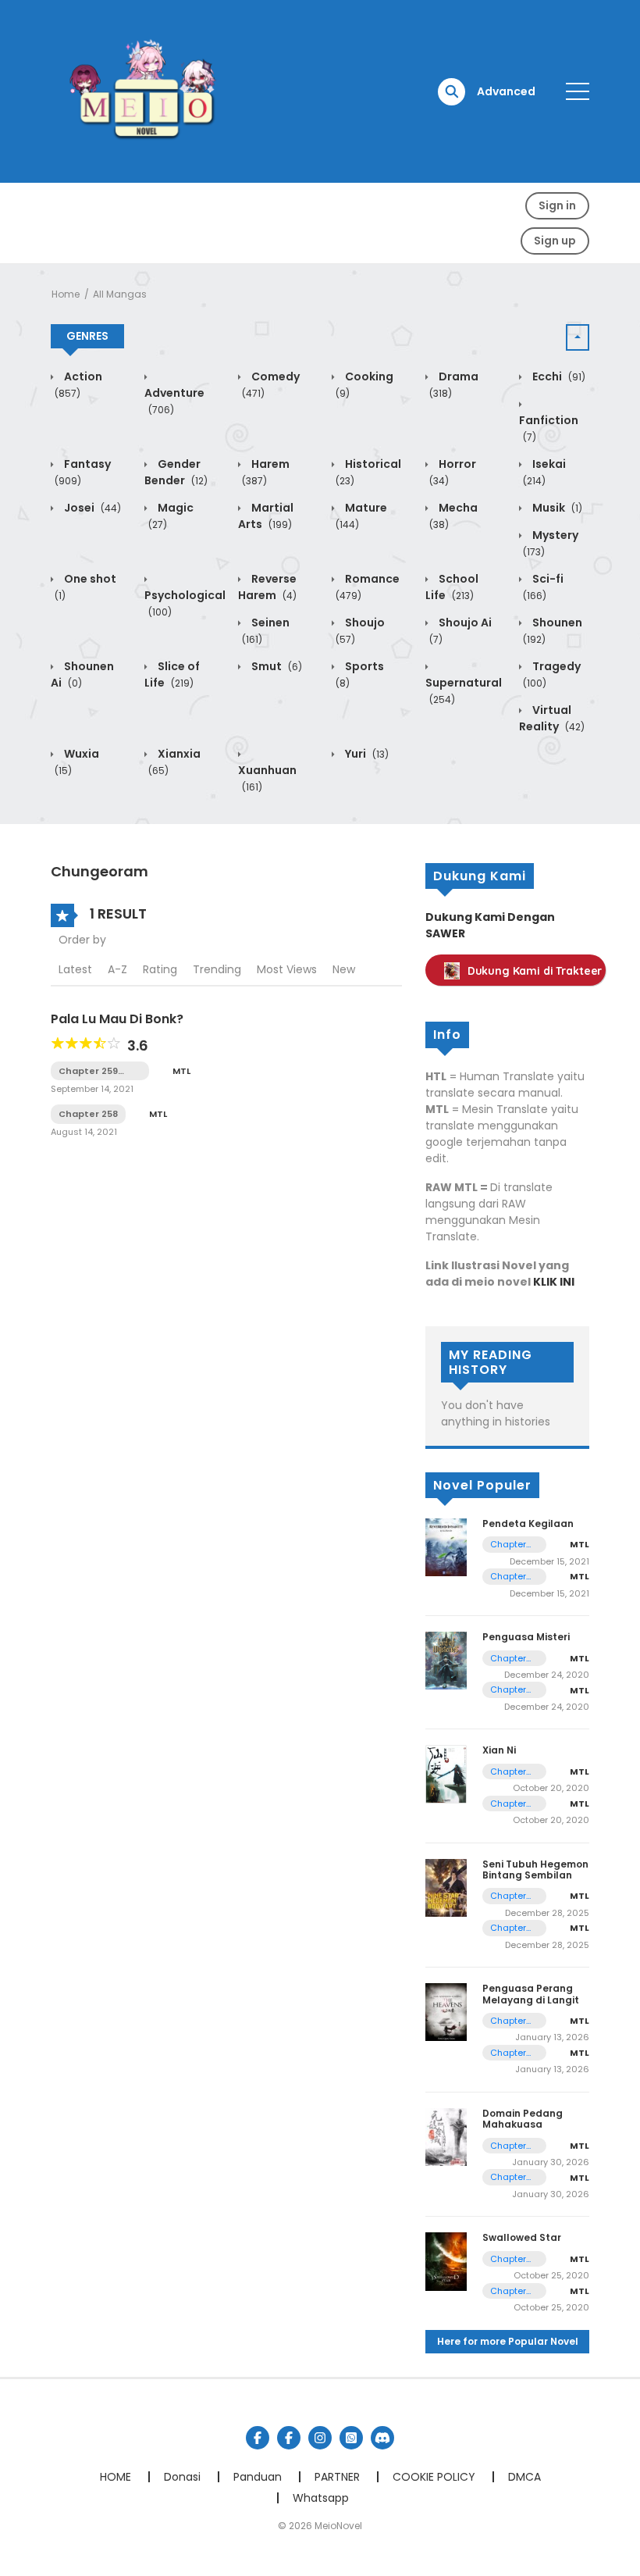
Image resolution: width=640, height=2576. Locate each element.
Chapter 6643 (508, 1896)
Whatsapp (321, 2498)
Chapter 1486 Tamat (508, 2259)
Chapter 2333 (508, 1577)
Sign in (557, 205)
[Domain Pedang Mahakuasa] (446, 2136)
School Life (452, 587)
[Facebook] (258, 2438)
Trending (217, 969)
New (344, 969)
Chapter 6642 (508, 1928)
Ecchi (558, 376)
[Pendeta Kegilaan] (446, 1547)
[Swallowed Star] (446, 2260)
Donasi (182, 2477)
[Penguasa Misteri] (446, 1660)
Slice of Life (172, 674)
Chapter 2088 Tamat (508, 1772)
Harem (266, 472)
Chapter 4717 (508, 2053)
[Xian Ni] (446, 1774)
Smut (276, 666)
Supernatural (464, 690)
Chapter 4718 (508, 2021)
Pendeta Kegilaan (528, 1523)
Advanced (506, 91)
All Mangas (120, 294)
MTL (181, 1071)
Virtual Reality (552, 718)
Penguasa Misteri (526, 1637)
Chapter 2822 (508, 2146)
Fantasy (83, 472)
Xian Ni (499, 1750)
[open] (578, 91)
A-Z (117, 969)
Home (66, 294)
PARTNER (337, 2477)
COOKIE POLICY (434, 2477)
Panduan (258, 2477)
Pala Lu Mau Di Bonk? (117, 1019)
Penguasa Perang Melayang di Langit (531, 1994)
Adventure (174, 401)
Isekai (544, 472)
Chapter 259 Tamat (88, 1071)
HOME (116, 2477)
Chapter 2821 (508, 2177)
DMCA (524, 2477)
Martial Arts (266, 516)
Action (78, 384)
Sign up (555, 241)
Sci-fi (543, 587)
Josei (91, 508)
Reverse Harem (267, 587)
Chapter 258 (88, 1114)
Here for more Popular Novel (508, 2341)
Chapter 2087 (508, 1804)
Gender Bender (176, 472)
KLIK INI (554, 1282)
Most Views (287, 969)
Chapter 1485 (508, 2291)
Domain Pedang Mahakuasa (523, 2119)
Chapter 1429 (508, 1690)
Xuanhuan (267, 778)
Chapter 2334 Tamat (508, 1545)
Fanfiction (549, 428)
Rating (160, 969)
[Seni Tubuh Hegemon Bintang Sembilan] (446, 1887)
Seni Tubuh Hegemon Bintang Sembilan (535, 1870)
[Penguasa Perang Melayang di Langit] (446, 2011)
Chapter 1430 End (510, 1659)
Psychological (185, 603)
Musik (556, 508)
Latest (75, 969)
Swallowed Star (522, 2237)
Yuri (366, 754)
